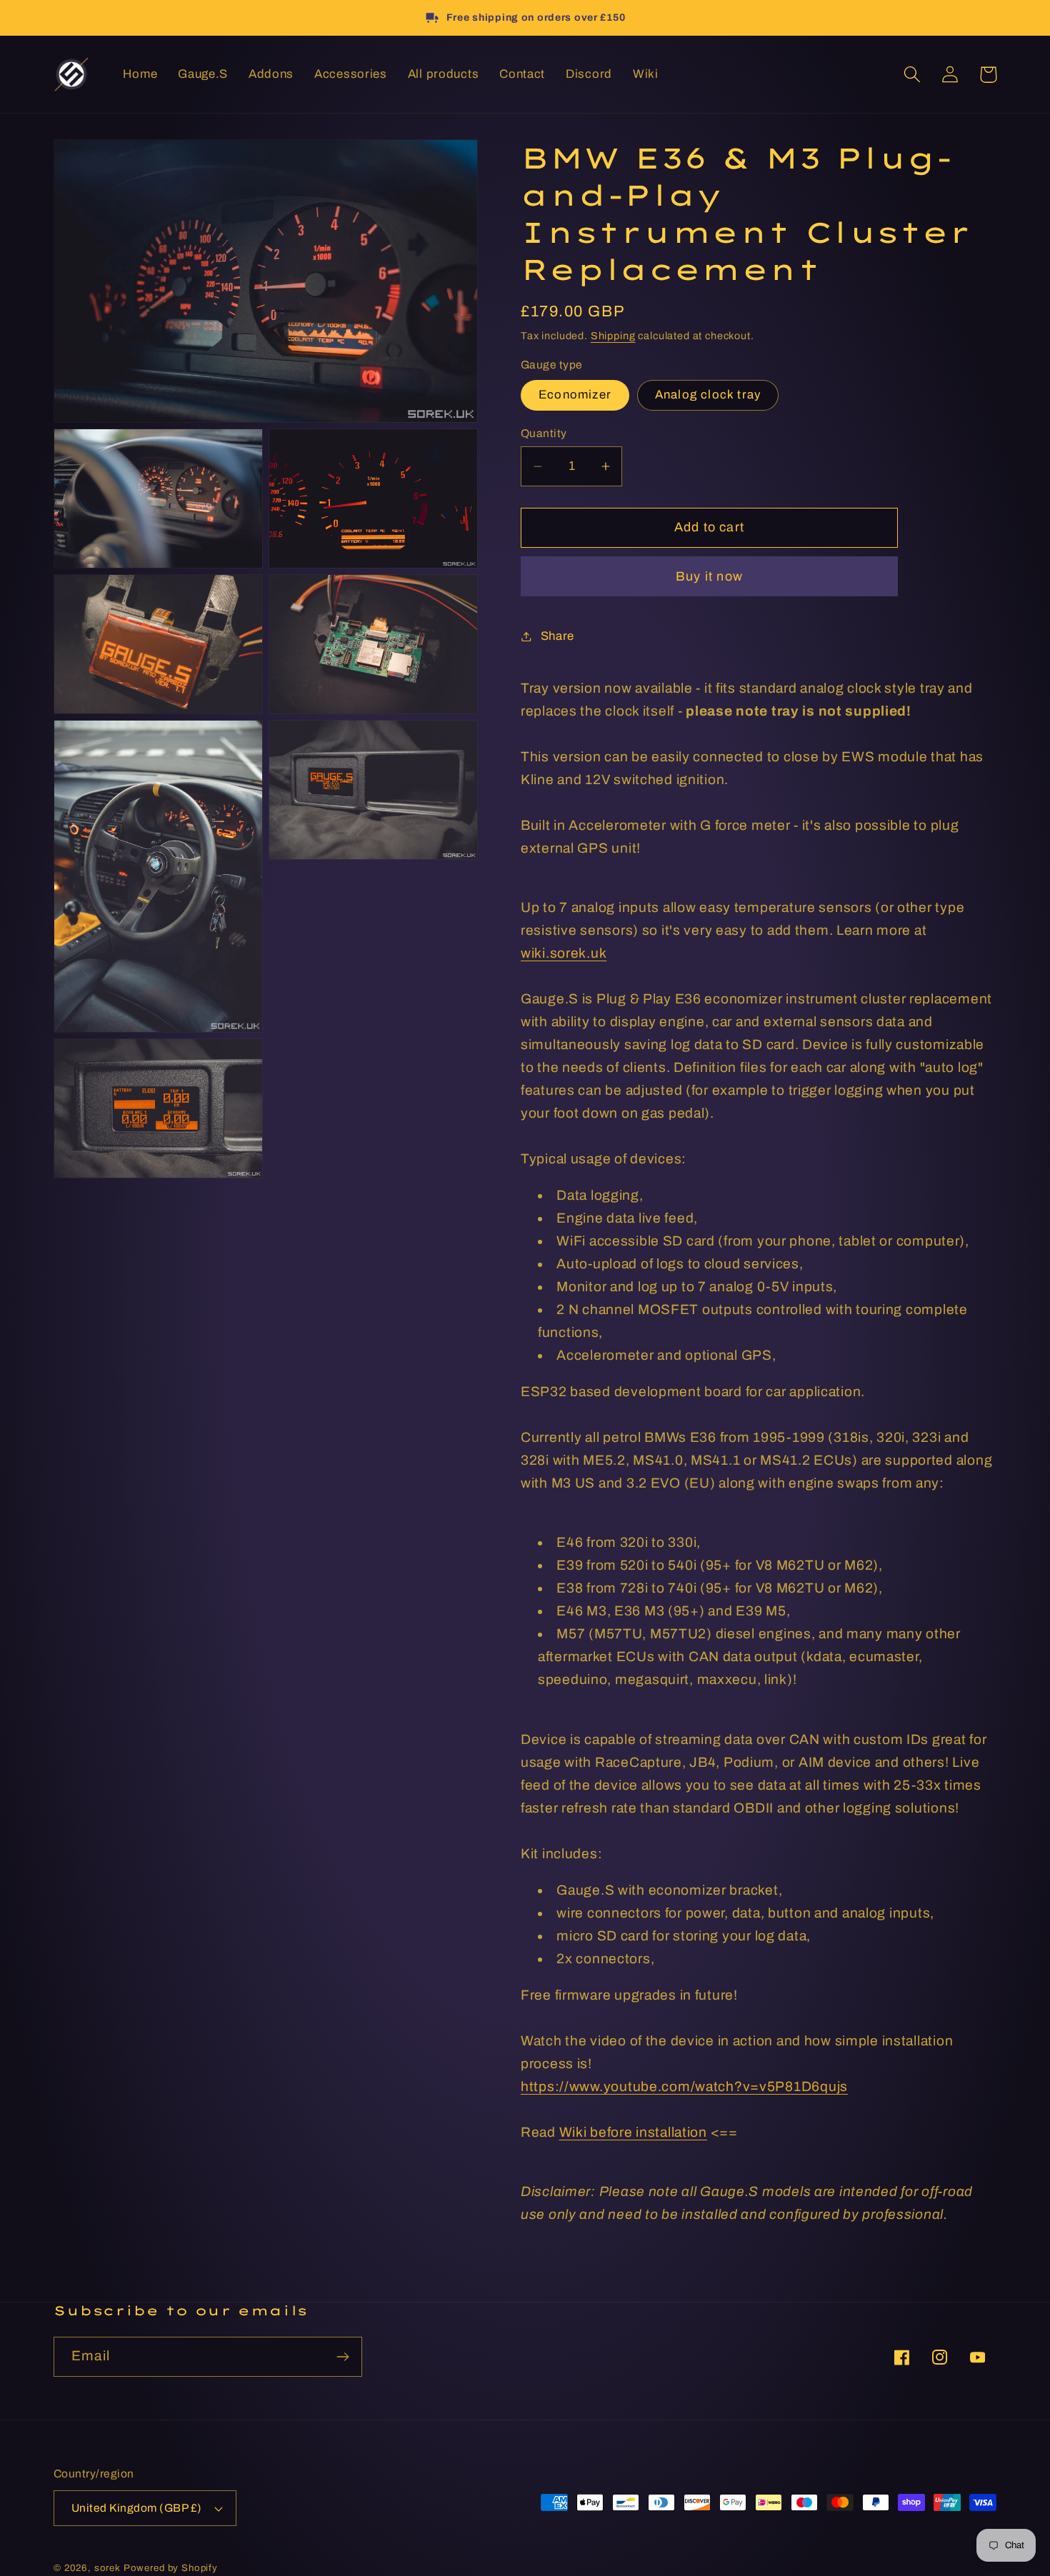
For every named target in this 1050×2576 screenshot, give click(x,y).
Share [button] (557, 636)
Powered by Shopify (171, 2568)
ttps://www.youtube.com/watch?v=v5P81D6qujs (689, 2086)
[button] (912, 75)
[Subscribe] (342, 2357)
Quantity (544, 433)
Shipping (613, 336)
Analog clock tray (708, 395)
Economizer (575, 395)
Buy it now (709, 576)
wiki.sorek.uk (564, 953)
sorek (107, 2568)
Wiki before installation (633, 2132)
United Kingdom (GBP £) (137, 2508)
